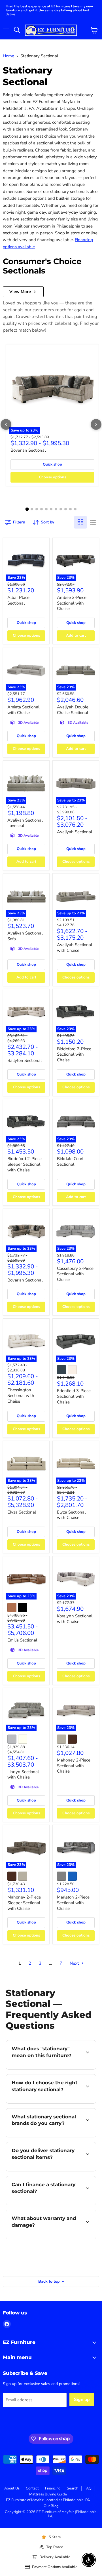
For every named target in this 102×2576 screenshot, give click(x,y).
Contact (32, 2488)
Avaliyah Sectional (75, 832)
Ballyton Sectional (25, 1060)
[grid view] (80, 522)
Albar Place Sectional (18, 600)
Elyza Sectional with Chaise (71, 1515)
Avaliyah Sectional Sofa (25, 936)
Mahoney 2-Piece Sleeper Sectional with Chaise (24, 1903)
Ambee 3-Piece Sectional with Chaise (72, 603)
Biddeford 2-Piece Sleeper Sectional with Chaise (25, 1164)
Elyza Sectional (22, 1512)
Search (73, 2488)
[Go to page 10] (70, 509)
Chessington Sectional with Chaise (21, 1395)
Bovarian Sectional (28, 450)
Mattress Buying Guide (48, 2494)
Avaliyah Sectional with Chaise (75, 948)
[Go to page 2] (32, 509)
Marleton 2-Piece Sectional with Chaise (73, 1903)
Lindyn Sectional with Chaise (23, 1775)
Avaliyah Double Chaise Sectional (73, 710)
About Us (12, 2488)
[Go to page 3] (37, 509)
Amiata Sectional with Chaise (23, 710)
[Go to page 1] (27, 509)
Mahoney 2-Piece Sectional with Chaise (74, 1766)
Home (8, 56)
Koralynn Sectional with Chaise (75, 1619)
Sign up (82, 2400)
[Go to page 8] (61, 509)
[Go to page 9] (66, 509)
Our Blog (51, 2506)
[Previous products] (6, 424)
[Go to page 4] (42, 509)
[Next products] (96, 424)
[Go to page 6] (51, 509)
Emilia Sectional (22, 1640)
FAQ (88, 2488)
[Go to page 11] (75, 509)
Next (75, 1963)
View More (20, 292)
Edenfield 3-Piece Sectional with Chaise (74, 1396)
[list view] (93, 522)
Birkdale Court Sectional (70, 1161)
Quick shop (52, 464)
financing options (52, 2204)
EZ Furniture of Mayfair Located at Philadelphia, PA (48, 2500)
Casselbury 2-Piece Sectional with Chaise (75, 1274)
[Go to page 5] (46, 509)
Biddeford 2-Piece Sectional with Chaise (74, 1054)
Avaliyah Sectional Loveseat (25, 823)
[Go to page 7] (56, 509)
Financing (53, 2488)
